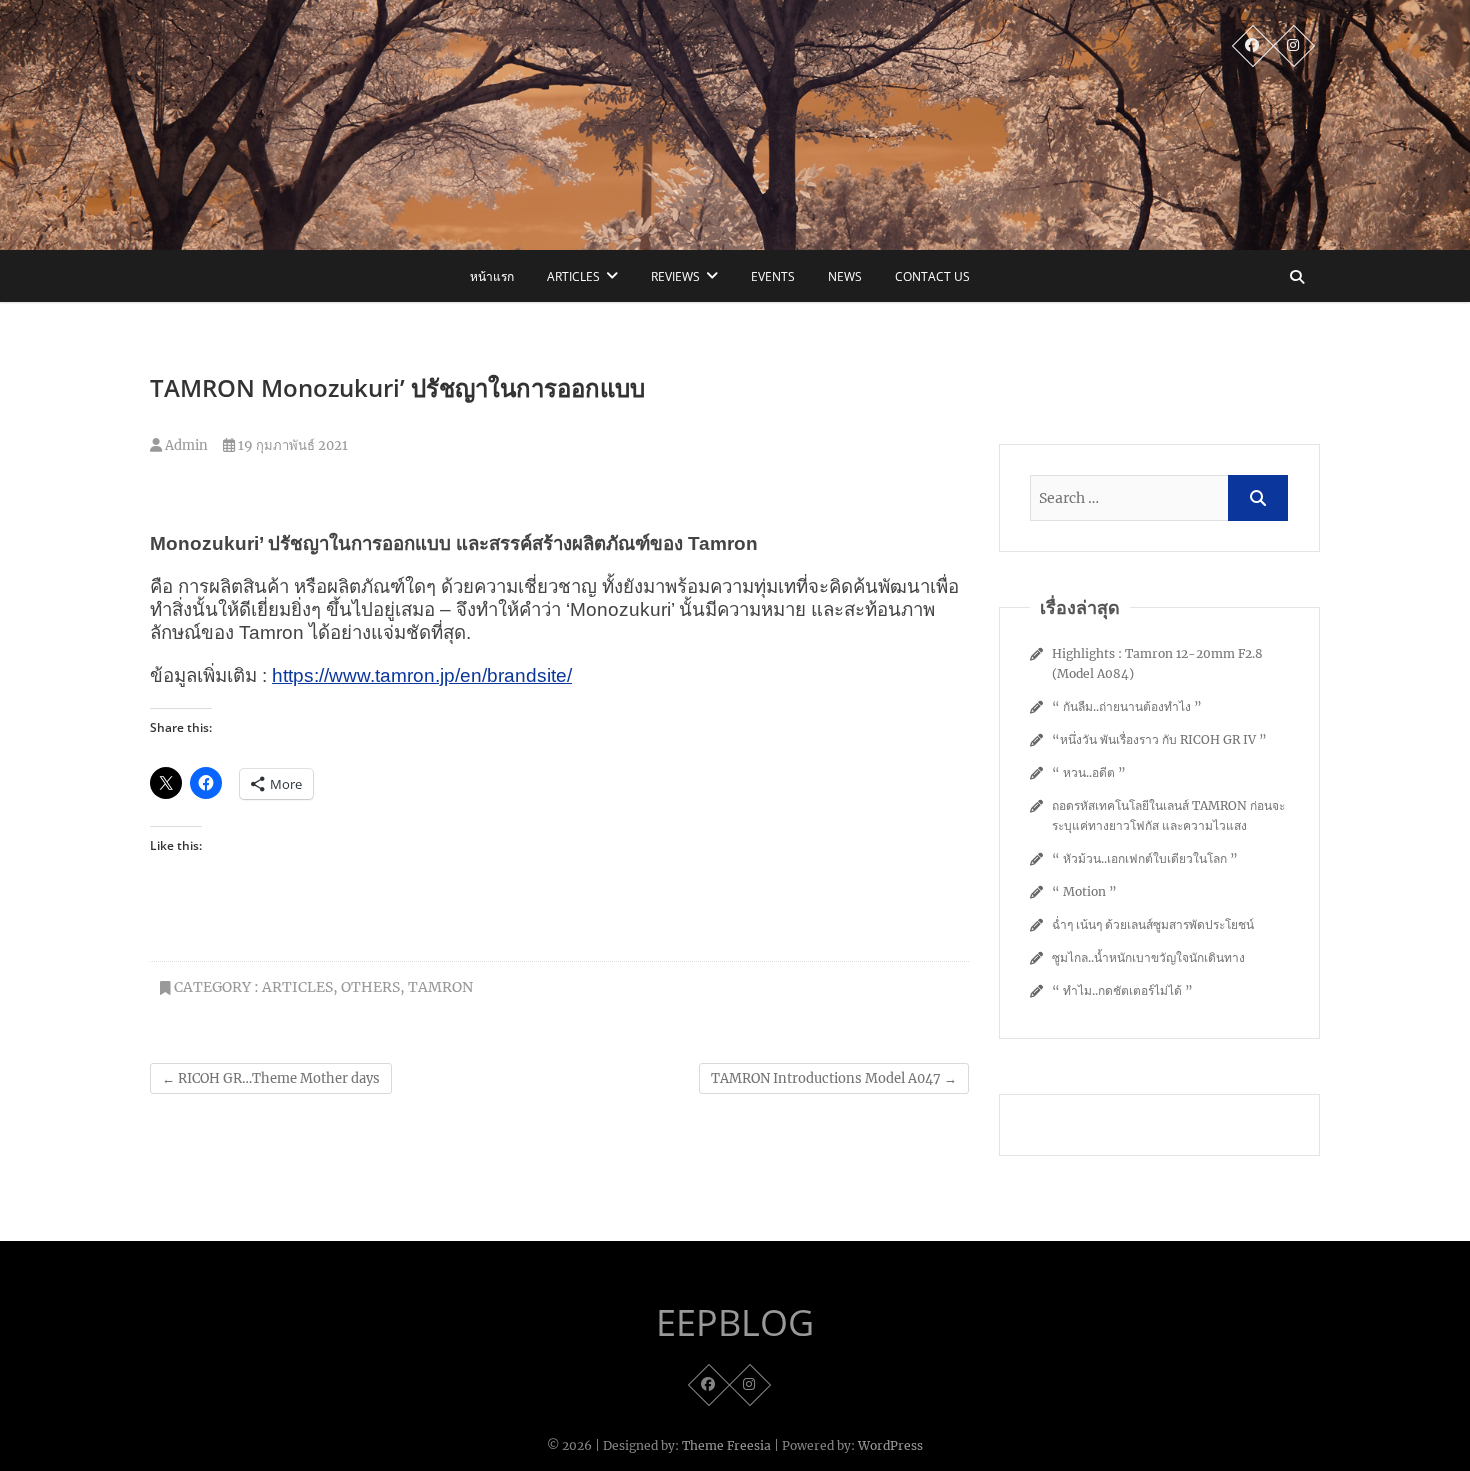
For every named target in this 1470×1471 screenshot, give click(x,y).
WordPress (890, 1445)
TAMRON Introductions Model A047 (834, 1078)
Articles (297, 987)
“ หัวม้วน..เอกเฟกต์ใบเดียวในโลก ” (1145, 858)
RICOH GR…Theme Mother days (271, 1078)
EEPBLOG (735, 1323)
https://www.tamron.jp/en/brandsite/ (422, 675)
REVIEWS (675, 276)
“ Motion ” (1084, 891)
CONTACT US (932, 276)
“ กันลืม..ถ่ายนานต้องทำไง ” (1127, 706)
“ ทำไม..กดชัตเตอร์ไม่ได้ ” (1122, 990)
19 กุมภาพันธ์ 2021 (291, 445)
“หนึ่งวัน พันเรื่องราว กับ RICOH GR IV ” (1159, 739)
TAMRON (440, 987)
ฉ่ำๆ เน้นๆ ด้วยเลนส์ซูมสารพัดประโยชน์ (1153, 924)
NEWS (845, 276)
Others (370, 987)
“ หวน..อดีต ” (1089, 772)
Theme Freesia (726, 1445)
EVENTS (773, 276)
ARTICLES (573, 276)
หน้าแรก (492, 276)
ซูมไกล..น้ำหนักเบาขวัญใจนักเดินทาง (1148, 957)
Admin (185, 445)
